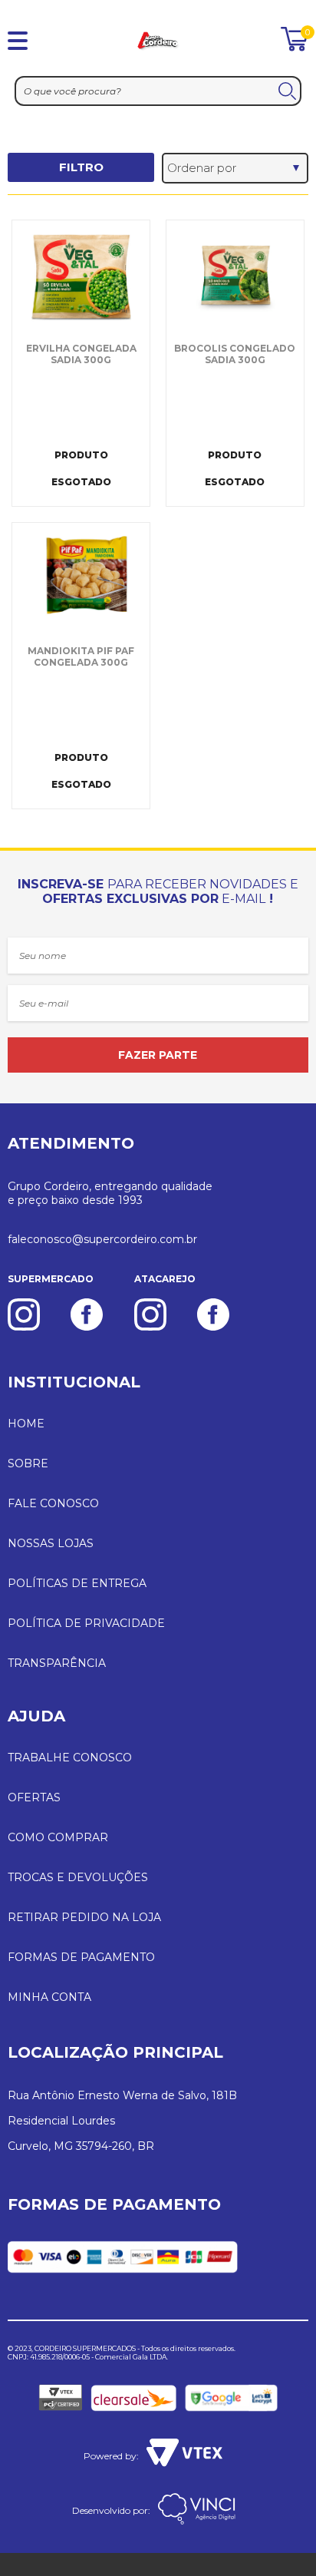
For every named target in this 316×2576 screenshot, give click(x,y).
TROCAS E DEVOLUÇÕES (78, 1877)
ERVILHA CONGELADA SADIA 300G (81, 354)
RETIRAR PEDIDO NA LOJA (84, 1917)
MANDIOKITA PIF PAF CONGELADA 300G (81, 656)
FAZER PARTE (158, 1055)
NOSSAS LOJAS (51, 1543)
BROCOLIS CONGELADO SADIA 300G (235, 354)
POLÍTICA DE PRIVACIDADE (86, 1623)
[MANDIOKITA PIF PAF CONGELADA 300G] (81, 580)
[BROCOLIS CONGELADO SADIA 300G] (235, 277)
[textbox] (158, 91)
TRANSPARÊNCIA (57, 1663)
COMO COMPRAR (58, 1837)
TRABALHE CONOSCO (70, 1758)
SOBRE (28, 1463)
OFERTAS (34, 1797)
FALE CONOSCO (53, 1503)
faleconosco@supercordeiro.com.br (102, 1239)
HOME (26, 1424)
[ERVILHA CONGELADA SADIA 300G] (81, 277)
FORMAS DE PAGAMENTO (81, 1957)
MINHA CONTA (49, 1997)
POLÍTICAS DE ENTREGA (77, 1583)
